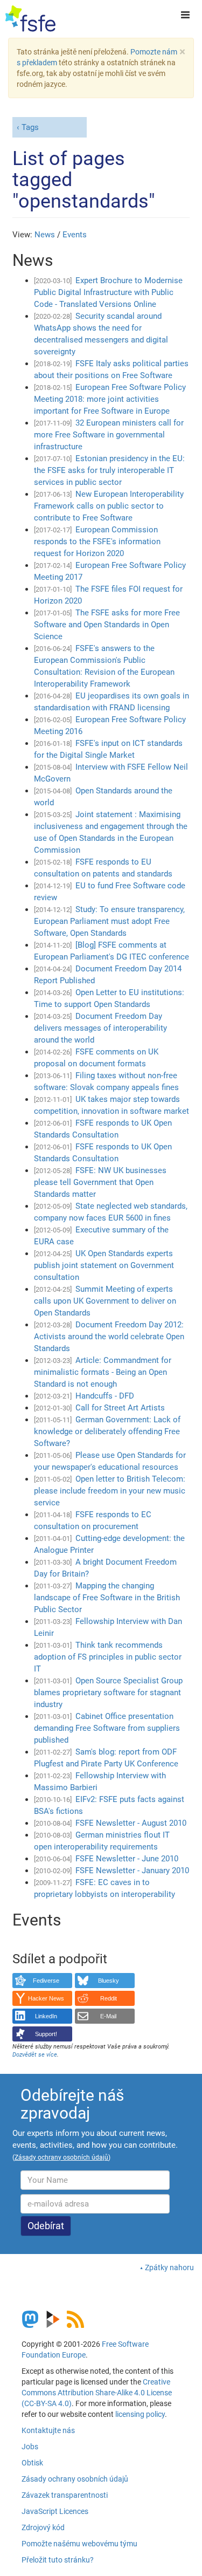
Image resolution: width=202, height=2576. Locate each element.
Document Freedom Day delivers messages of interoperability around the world (100, 1028)
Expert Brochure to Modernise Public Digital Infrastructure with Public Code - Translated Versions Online (108, 292)
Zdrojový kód (43, 2527)
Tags (30, 127)
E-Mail (108, 2016)
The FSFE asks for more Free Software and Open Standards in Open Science (107, 625)
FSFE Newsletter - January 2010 (132, 1871)
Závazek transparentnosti (65, 2495)
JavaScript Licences (55, 2511)
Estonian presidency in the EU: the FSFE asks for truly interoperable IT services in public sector (109, 470)
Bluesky (109, 1981)
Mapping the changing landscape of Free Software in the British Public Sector (107, 1598)
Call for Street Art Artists (120, 1408)
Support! (46, 2034)
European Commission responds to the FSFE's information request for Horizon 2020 (97, 542)
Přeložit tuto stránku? (58, 2560)
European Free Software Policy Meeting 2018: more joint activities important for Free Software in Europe (110, 399)
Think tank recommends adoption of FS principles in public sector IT (108, 1657)
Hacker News (46, 1998)
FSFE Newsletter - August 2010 (131, 1823)
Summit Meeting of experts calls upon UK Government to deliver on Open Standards (105, 1301)
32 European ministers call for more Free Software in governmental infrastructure (109, 435)
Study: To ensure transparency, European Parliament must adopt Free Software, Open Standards (109, 921)
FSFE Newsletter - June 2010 (127, 1859)
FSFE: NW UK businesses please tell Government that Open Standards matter (100, 1182)
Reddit (109, 1998)
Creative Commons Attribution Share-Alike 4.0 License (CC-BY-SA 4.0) (97, 2393)
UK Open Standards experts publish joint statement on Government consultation (104, 1265)
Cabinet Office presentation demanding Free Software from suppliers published (107, 1728)
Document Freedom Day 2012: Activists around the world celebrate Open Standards (109, 1337)
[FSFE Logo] (30, 19)
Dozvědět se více (35, 2055)
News (45, 235)
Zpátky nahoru (169, 2267)
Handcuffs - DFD (105, 1396)
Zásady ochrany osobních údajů (75, 2479)
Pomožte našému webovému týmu (79, 2544)
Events (75, 235)
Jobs (30, 2447)
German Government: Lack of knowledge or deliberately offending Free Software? (107, 1431)
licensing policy (140, 2414)
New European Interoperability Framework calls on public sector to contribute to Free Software (109, 506)
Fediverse (46, 1981)
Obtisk (32, 2463)
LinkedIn (46, 2016)
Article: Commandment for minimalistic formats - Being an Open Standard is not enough (103, 1372)
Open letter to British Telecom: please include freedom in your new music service (110, 1491)
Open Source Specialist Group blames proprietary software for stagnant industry (108, 1693)
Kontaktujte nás (48, 2430)
